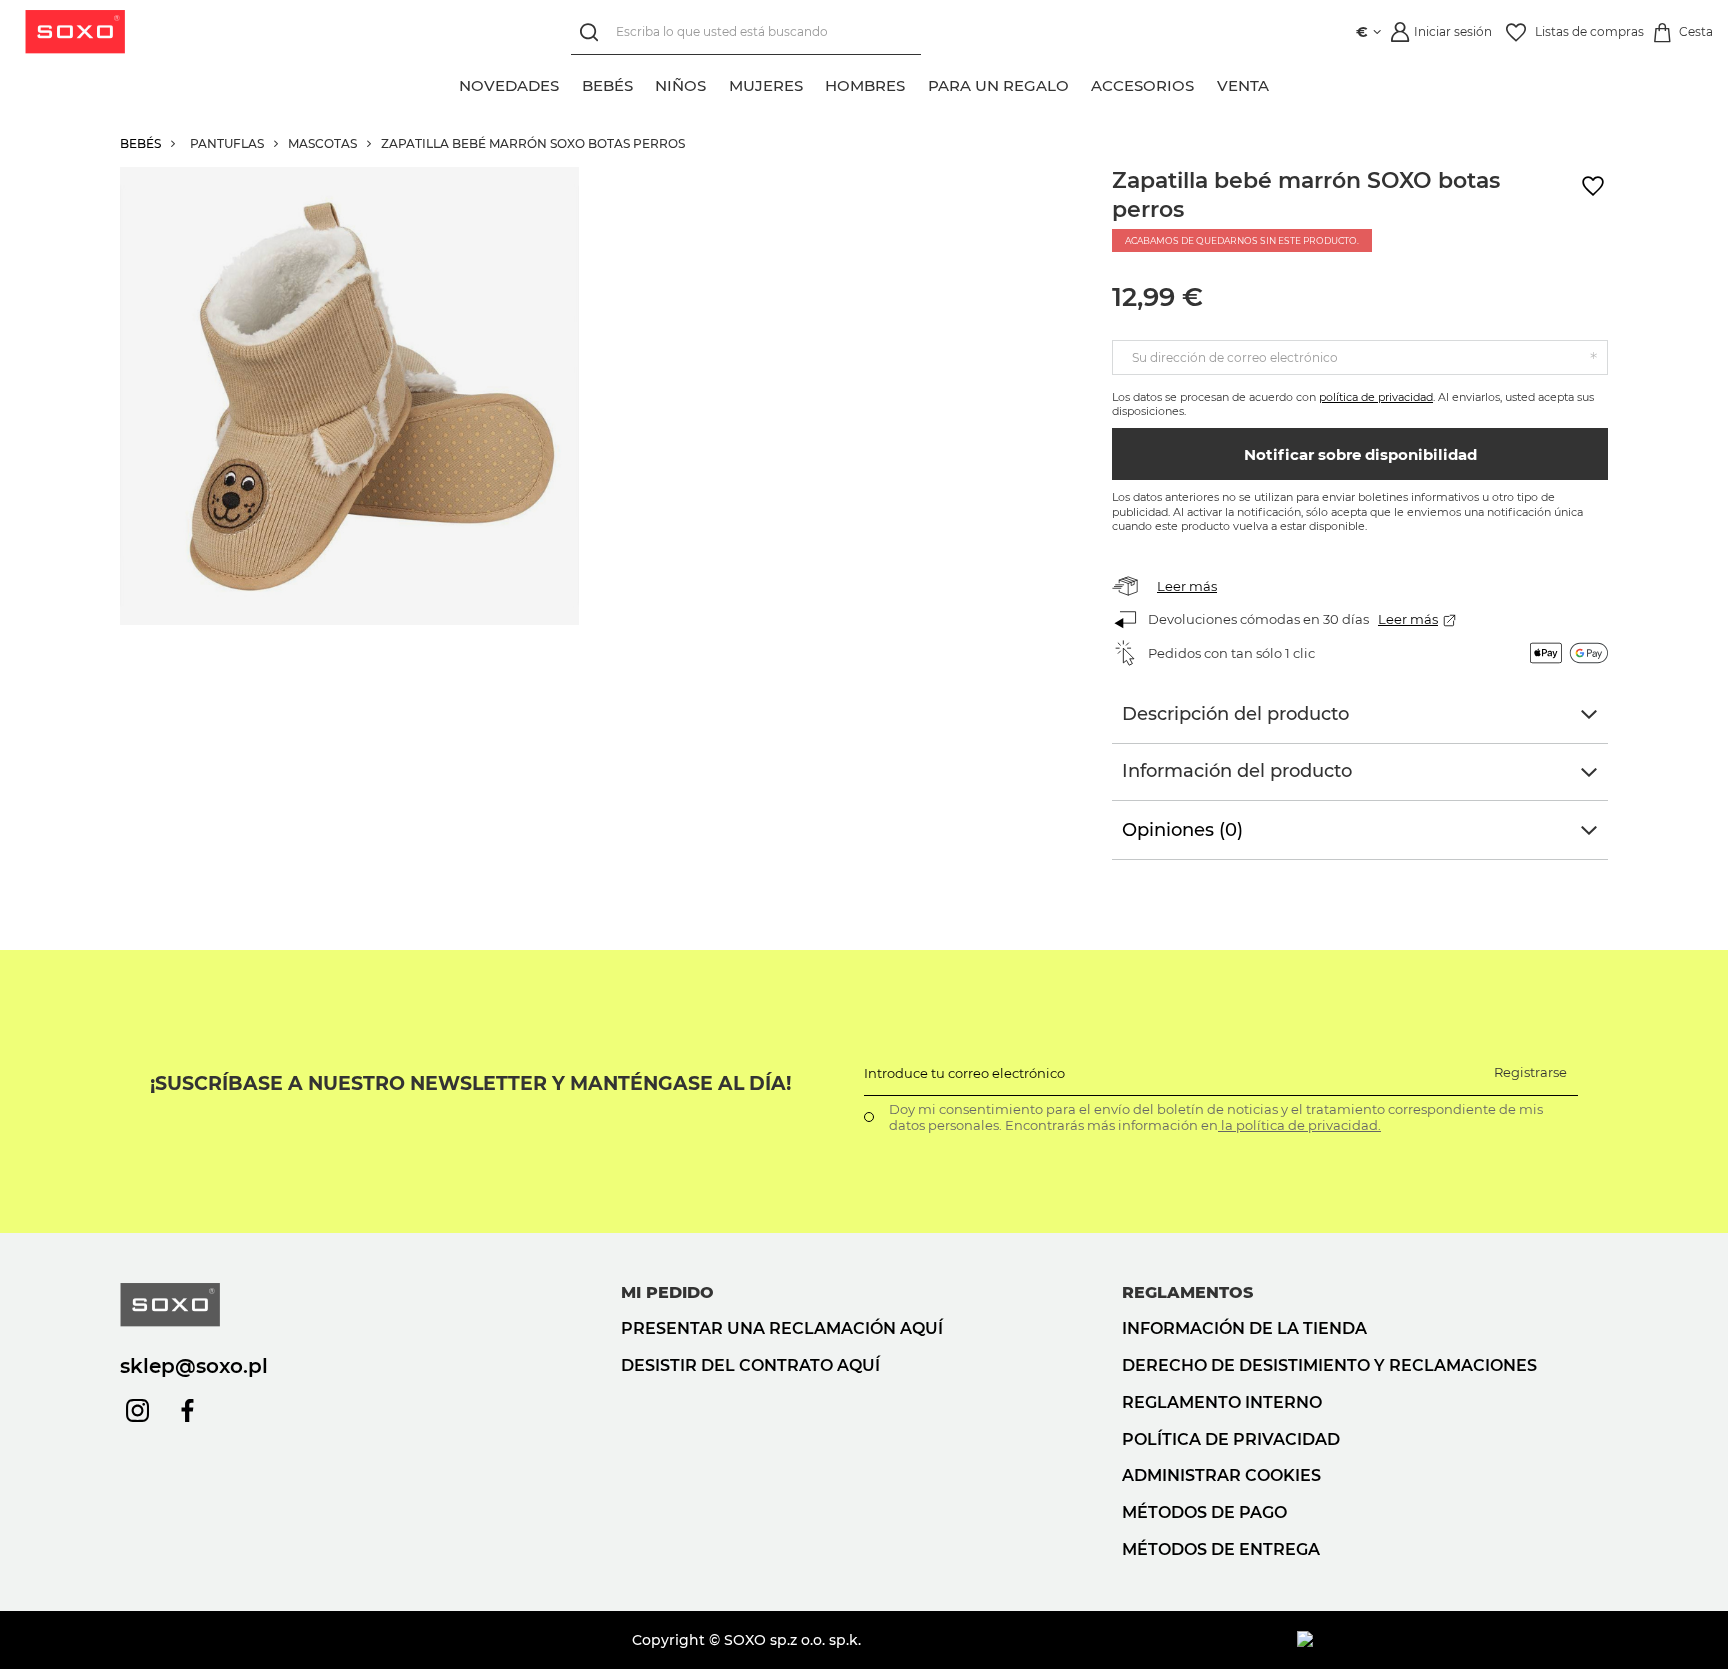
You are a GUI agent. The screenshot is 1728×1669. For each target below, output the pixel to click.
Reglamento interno (1222, 1402)
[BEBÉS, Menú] (644, 83)
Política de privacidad (1231, 1439)
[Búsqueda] (593, 32)
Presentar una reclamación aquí (782, 1328)
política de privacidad (1376, 397)
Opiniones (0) (1182, 830)
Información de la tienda (1244, 1328)
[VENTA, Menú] (1280, 83)
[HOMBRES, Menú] (917, 83)
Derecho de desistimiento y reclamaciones (1329, 1365)
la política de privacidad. (1299, 1125)
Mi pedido (667, 1292)
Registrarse (1530, 1072)
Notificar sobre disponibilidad (1360, 454)
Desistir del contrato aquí (750, 1365)
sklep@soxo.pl (194, 1366)
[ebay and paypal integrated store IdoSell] (1452, 1640)
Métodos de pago (1204, 1512)
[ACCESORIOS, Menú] (1206, 83)
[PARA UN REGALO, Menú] (1080, 83)
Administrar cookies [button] (1221, 1475)
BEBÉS (140, 143)
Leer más (1187, 586)
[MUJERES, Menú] (814, 83)
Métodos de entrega (1221, 1549)
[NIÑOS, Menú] (718, 83)
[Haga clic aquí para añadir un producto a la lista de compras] (1593, 186)
